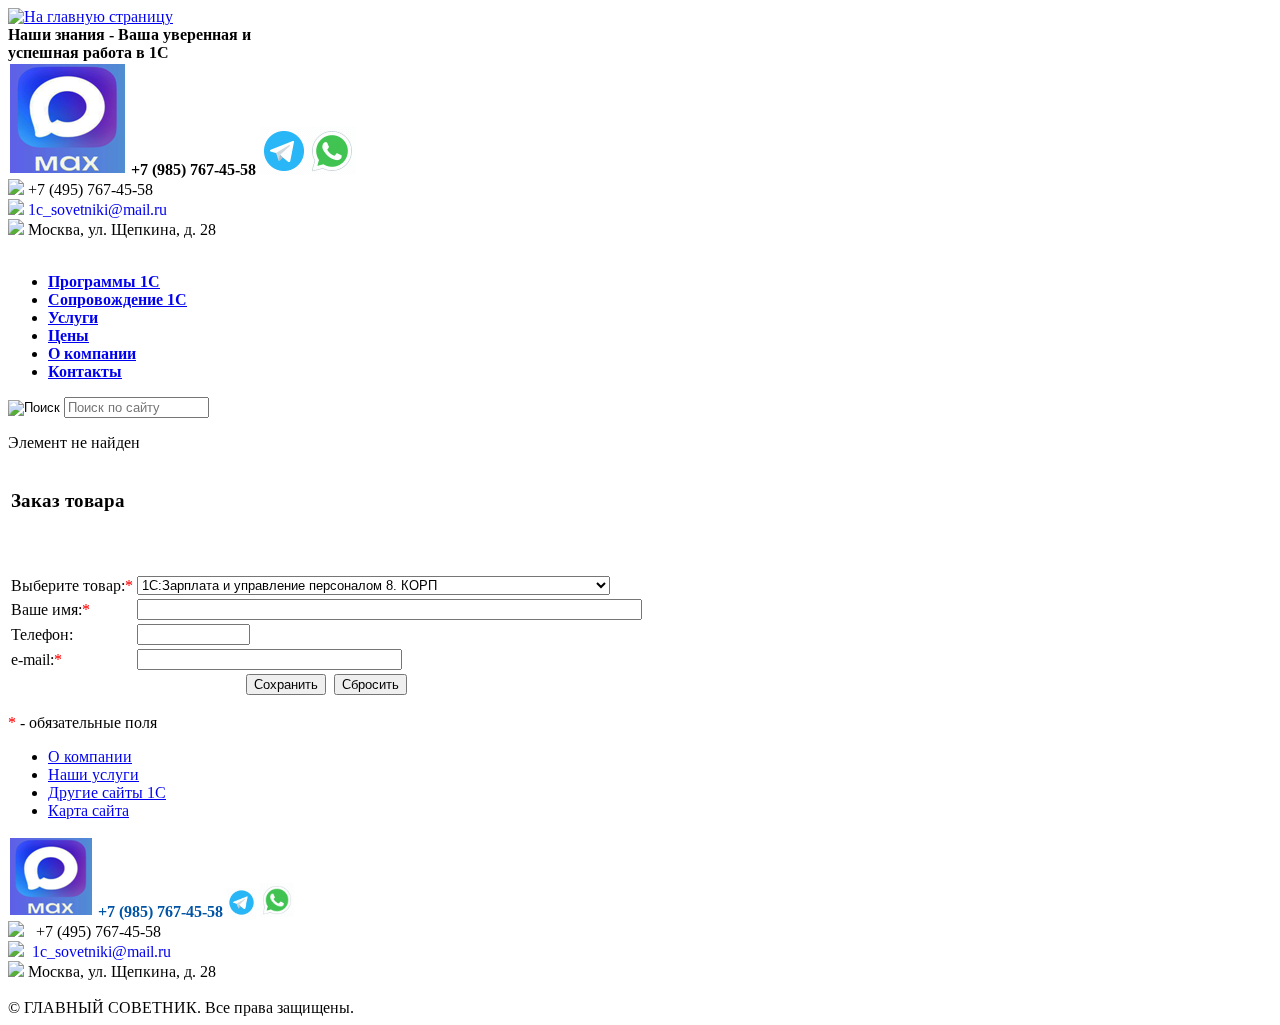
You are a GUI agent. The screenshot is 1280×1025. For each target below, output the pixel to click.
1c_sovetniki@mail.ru (95, 209)
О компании (90, 756)
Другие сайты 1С (107, 792)
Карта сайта (88, 810)
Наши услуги (93, 774)
